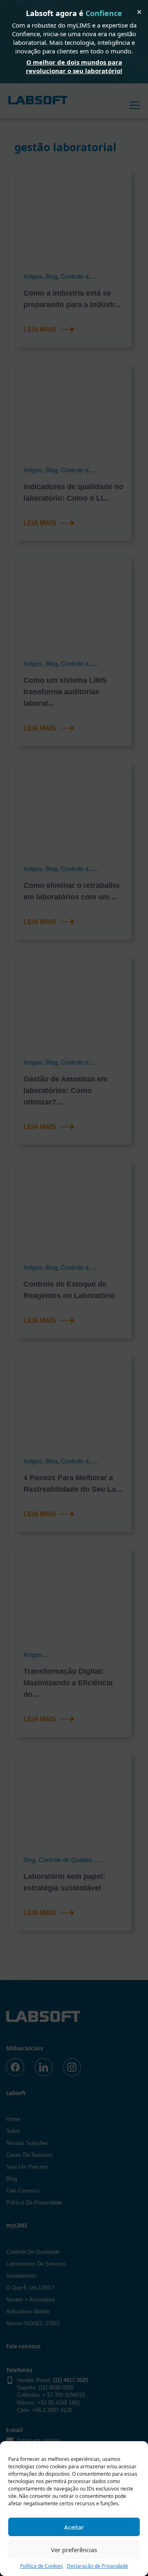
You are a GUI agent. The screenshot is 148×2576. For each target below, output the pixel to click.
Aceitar (74, 2527)
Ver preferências (74, 2550)
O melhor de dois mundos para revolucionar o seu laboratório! (74, 66)
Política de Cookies (42, 2566)
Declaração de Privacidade (98, 2566)
